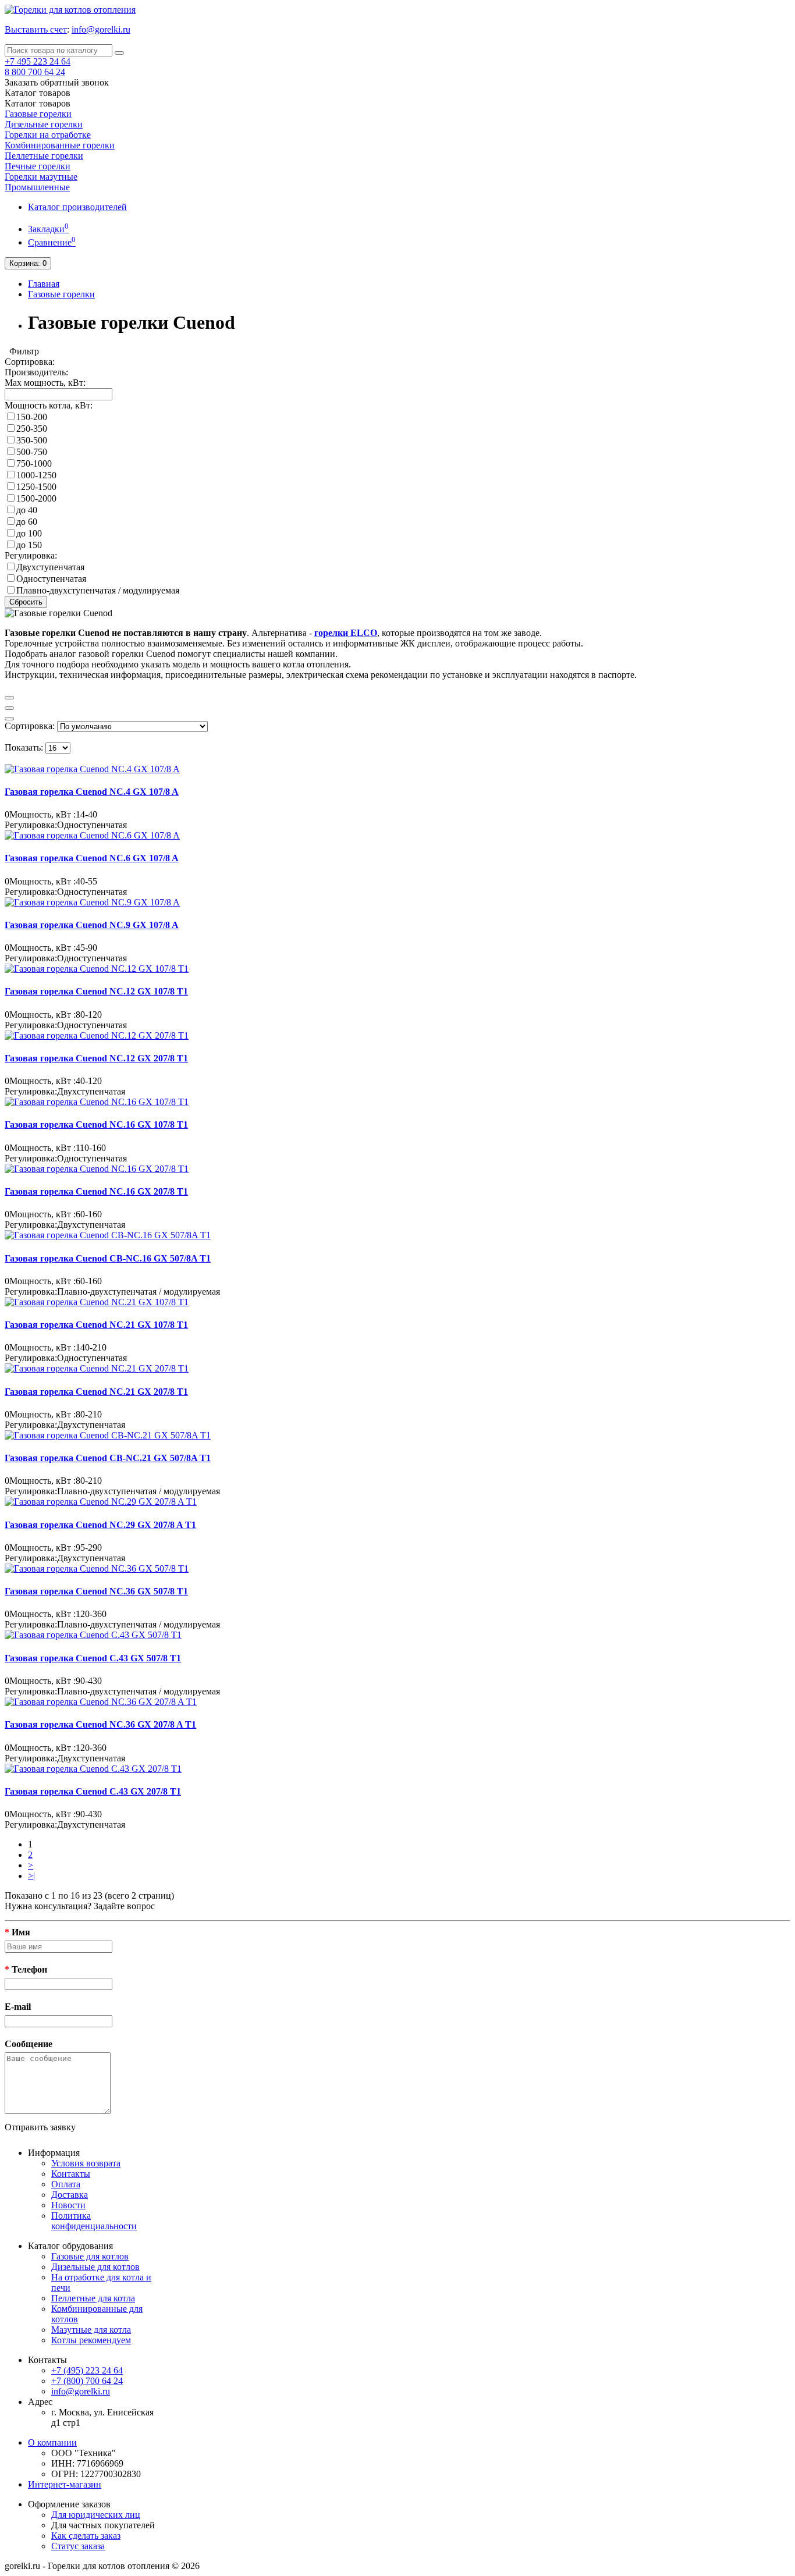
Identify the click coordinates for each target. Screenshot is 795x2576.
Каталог (38, 103)
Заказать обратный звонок (57, 82)
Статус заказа (78, 2546)
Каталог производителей (77, 207)
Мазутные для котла (91, 2330)
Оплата (66, 2184)
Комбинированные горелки (60, 145)
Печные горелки (38, 166)
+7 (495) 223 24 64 (87, 2370)
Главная (44, 284)
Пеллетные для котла (93, 2298)
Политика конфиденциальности (94, 2221)
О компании (52, 2442)
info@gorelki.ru (101, 29)
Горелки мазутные (41, 177)
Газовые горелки (38, 114)
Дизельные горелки (44, 124)
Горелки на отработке (48, 135)
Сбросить (26, 602)
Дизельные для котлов (95, 2267)
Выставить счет (36, 29)
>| (31, 1876)
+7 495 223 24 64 (38, 61)
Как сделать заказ (86, 2536)
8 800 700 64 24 (35, 72)
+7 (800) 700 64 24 (87, 2381)
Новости (68, 2205)
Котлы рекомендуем (91, 2340)
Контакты (71, 2174)
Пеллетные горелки (44, 156)
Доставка (70, 2195)
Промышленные (37, 187)
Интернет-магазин (65, 2484)
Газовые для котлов (90, 2256)
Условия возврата (86, 2163)
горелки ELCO (346, 633)
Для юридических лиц (96, 2515)
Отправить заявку (40, 2127)
